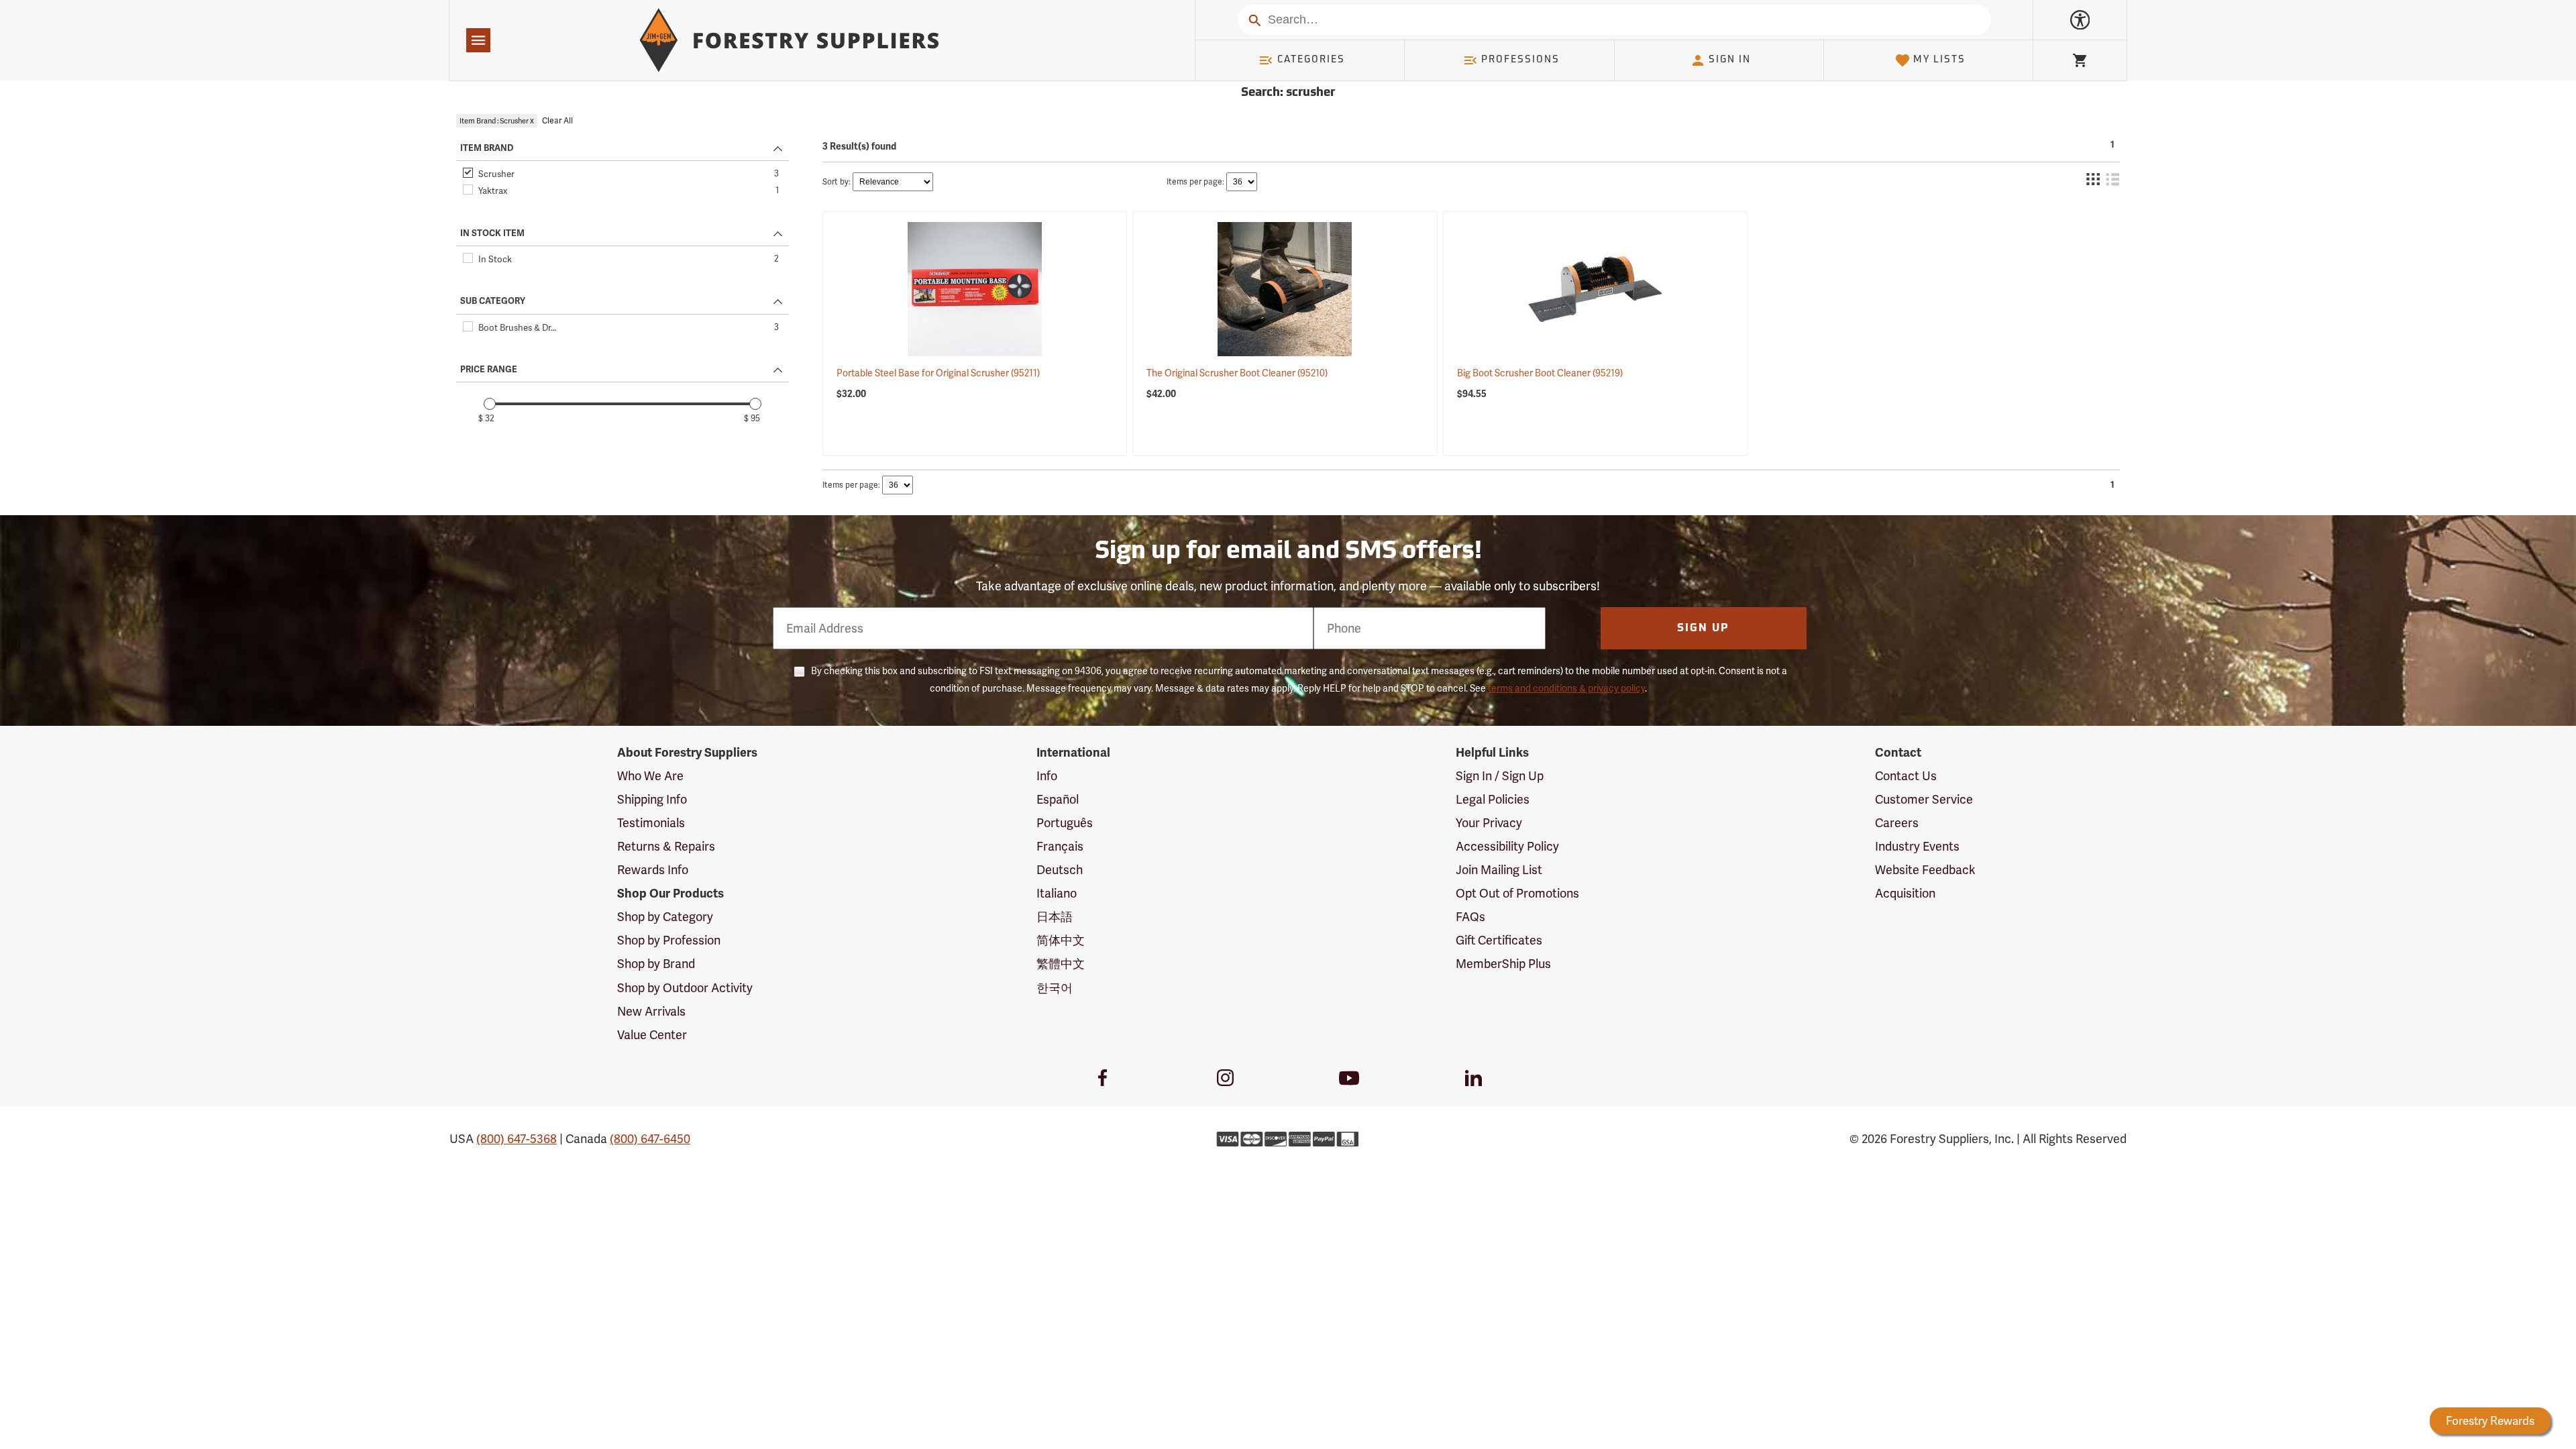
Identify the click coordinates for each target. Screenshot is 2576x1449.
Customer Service (1924, 799)
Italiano (1057, 893)
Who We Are (650, 776)
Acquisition (1905, 893)
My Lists (1939, 60)
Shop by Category (665, 917)
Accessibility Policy (1507, 846)
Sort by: (837, 182)
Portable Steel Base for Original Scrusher (938, 373)
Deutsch (1060, 870)
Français (1060, 846)
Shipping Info (652, 799)
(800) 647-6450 (650, 1139)
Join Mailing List (1499, 870)
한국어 (1055, 988)
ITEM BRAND (487, 148)
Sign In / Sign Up (1500, 776)
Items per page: (1195, 182)
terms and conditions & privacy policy (1566, 688)
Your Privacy (1489, 823)
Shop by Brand (656, 964)
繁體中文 (1061, 964)
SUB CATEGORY (493, 301)
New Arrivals (651, 1011)
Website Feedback (1925, 870)
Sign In (1730, 60)
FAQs (1470, 917)
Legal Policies (1493, 799)
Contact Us (1906, 776)
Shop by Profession (669, 940)
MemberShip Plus (1503, 964)
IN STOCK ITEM (492, 233)
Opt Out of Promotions (1517, 893)
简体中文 (1061, 940)
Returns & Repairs (666, 846)
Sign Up (1703, 629)
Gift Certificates (1499, 940)
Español (1058, 799)
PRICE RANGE (489, 370)
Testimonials (651, 823)
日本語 (1055, 917)
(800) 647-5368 (517, 1139)
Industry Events (1917, 846)
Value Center (652, 1035)
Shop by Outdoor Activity (685, 988)
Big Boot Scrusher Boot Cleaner (1540, 373)
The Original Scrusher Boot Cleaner (1237, 373)
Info (1047, 776)
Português (1065, 823)
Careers (1897, 823)
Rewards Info (653, 870)
